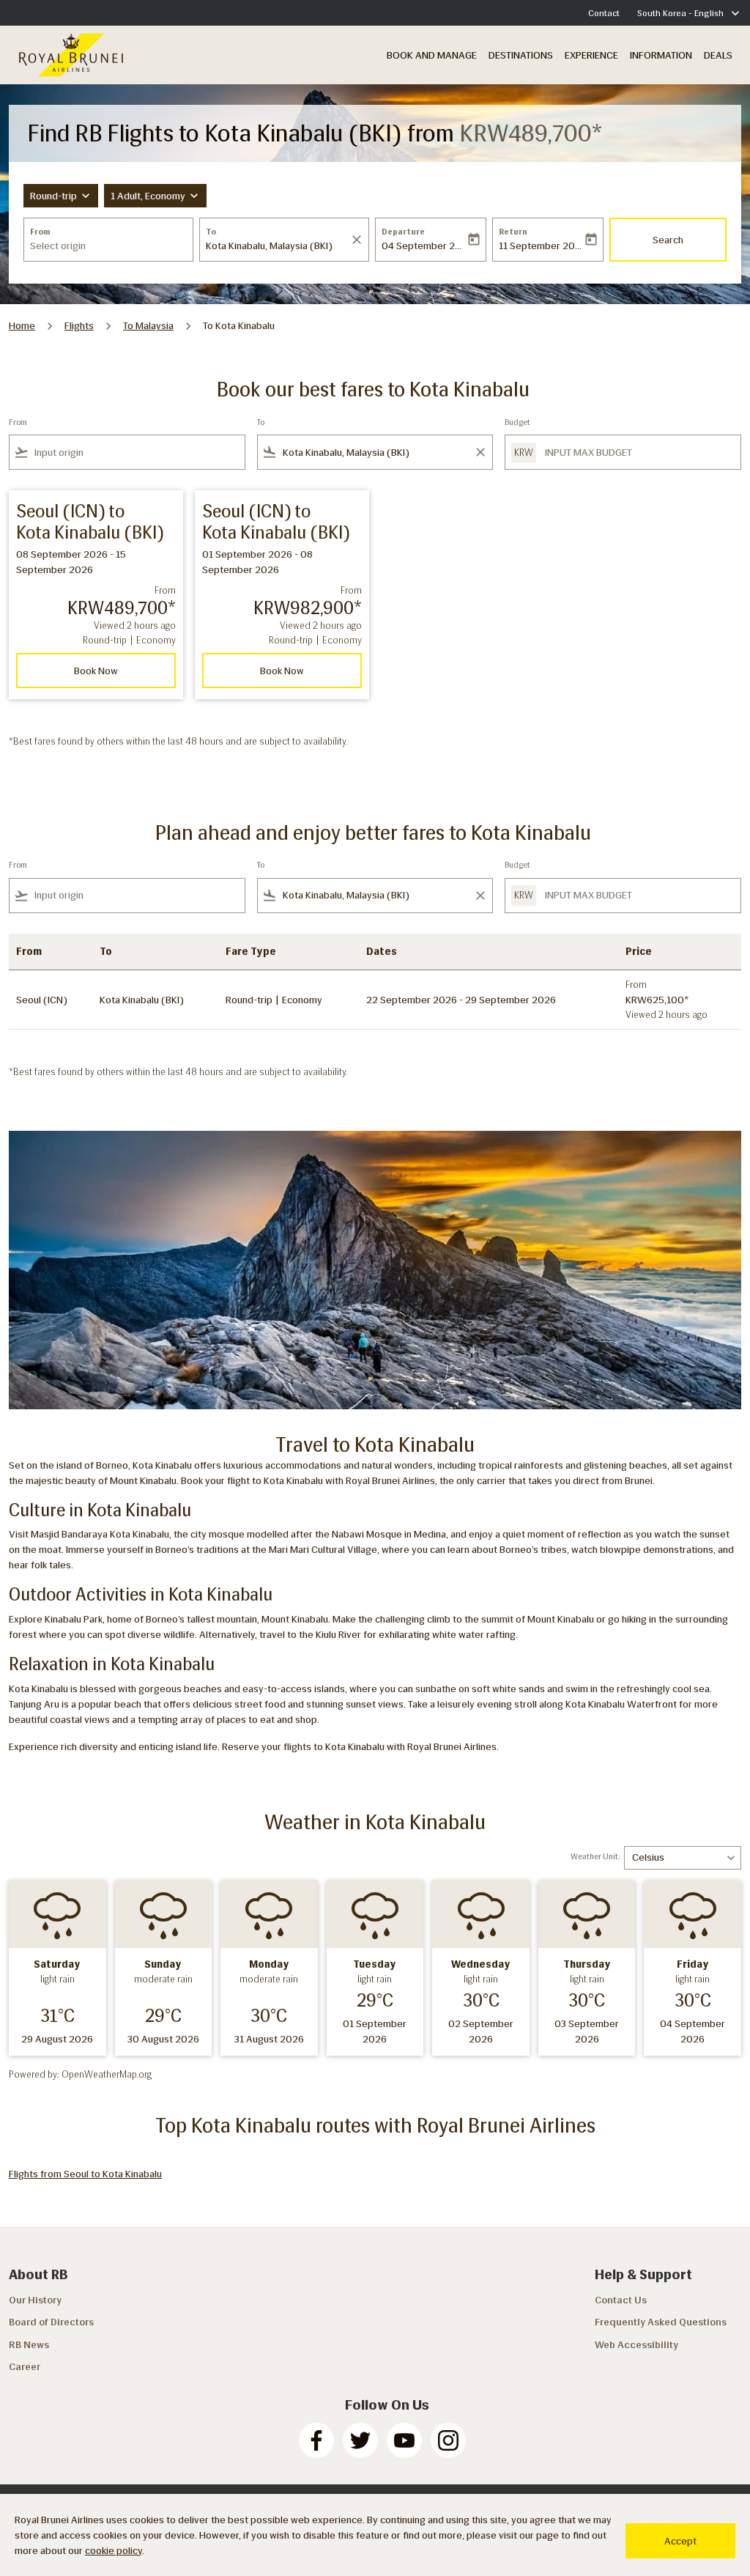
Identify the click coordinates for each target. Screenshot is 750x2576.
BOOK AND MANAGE (432, 55)
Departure (403, 232)
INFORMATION (661, 55)
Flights (79, 326)
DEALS (718, 55)
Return (513, 232)
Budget (517, 422)
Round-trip (53, 196)
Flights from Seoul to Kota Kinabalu (85, 2174)
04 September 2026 (423, 246)
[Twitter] (360, 2440)
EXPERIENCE (591, 55)
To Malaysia (148, 326)
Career (25, 2367)
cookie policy (114, 2551)
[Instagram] (448, 2440)
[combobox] (108, 246)
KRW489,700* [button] (531, 133)
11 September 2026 (541, 246)
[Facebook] (316, 2440)
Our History (35, 2300)
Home (22, 326)
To (211, 232)
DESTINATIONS (521, 55)
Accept (680, 2541)
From (40, 232)
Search (668, 240)
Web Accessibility (636, 2345)
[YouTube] (404, 2440)
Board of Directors (51, 2322)
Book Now (96, 671)
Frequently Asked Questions (661, 2322)
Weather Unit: (595, 1857)
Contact (604, 13)
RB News (29, 2345)
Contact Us (621, 2300)
